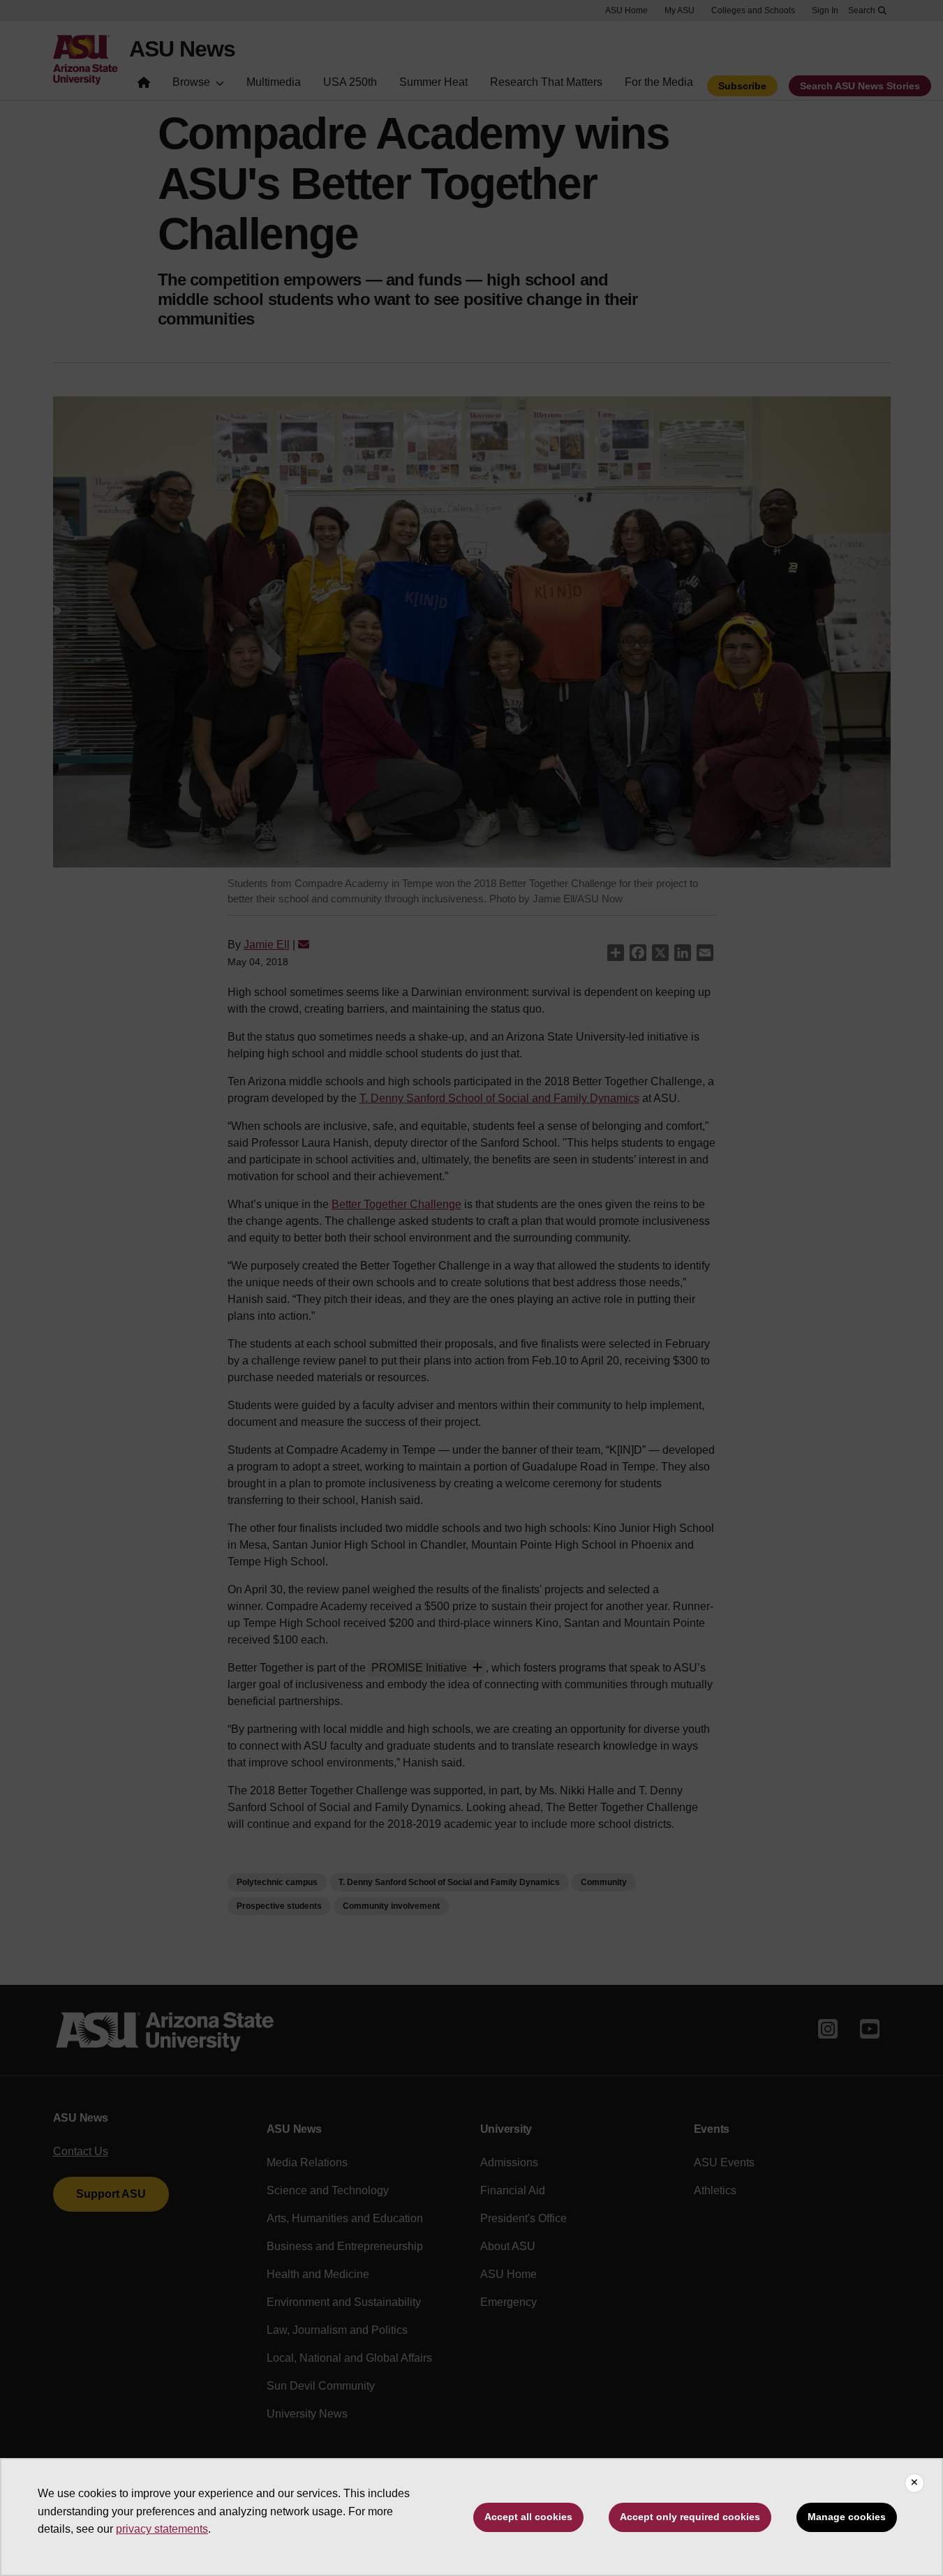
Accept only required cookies (690, 2517)
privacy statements (162, 2529)
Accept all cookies (528, 2517)
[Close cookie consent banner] (914, 2483)
